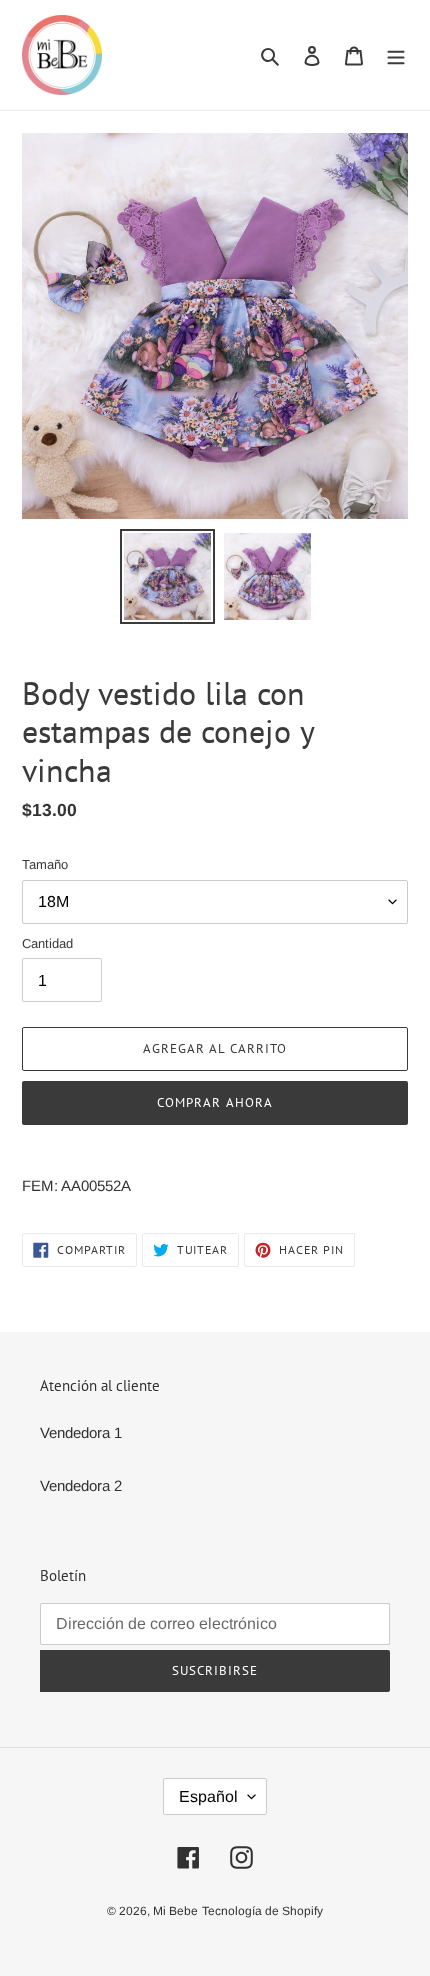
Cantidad (47, 943)
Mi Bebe (175, 1911)
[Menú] (396, 55)
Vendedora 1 (81, 1432)
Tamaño (45, 864)
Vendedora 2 (81, 1485)
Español (208, 1796)
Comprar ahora (215, 1102)
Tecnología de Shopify (262, 1911)
